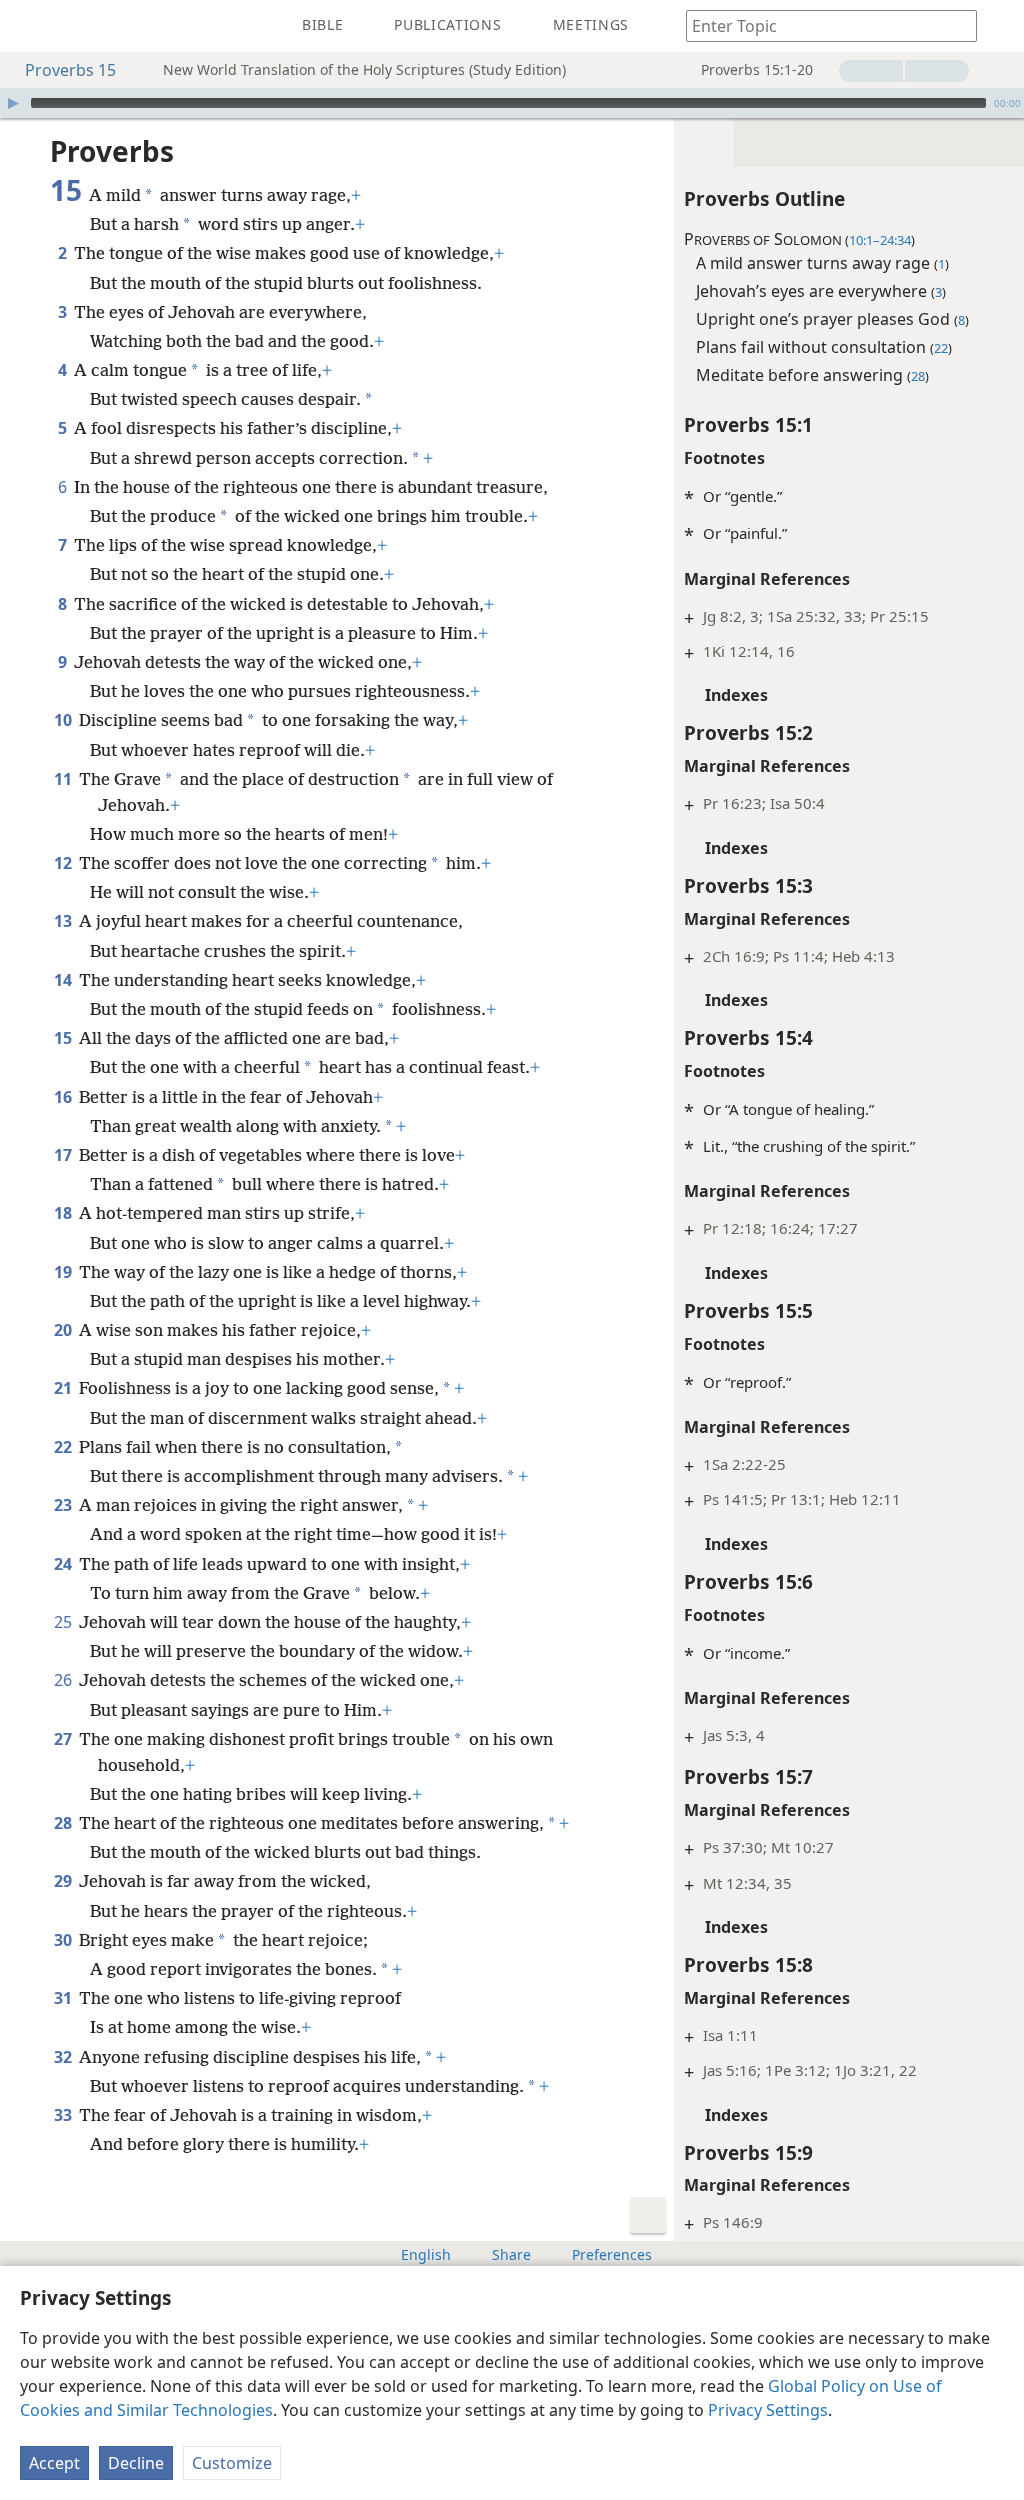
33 (64, 2115)
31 (64, 1998)
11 (64, 779)
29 (64, 1881)
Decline (136, 2463)
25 (64, 1622)
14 (64, 980)
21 (64, 1388)
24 (64, 1564)
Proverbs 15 (70, 70)
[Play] (13, 103)
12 (64, 863)
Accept (54, 2463)
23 (64, 1505)
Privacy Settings (768, 2410)
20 (64, 1330)
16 (64, 1097)
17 (64, 1155)
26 (64, 1680)
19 (64, 1272)
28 (64, 1823)
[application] (512, 103)
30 (64, 1940)
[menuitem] (30, 26)
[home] (30, 26)
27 (64, 1739)
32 (64, 2057)
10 (64, 720)
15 (64, 1038)
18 (64, 1213)
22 (64, 1447)
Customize (232, 2463)
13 (64, 921)
